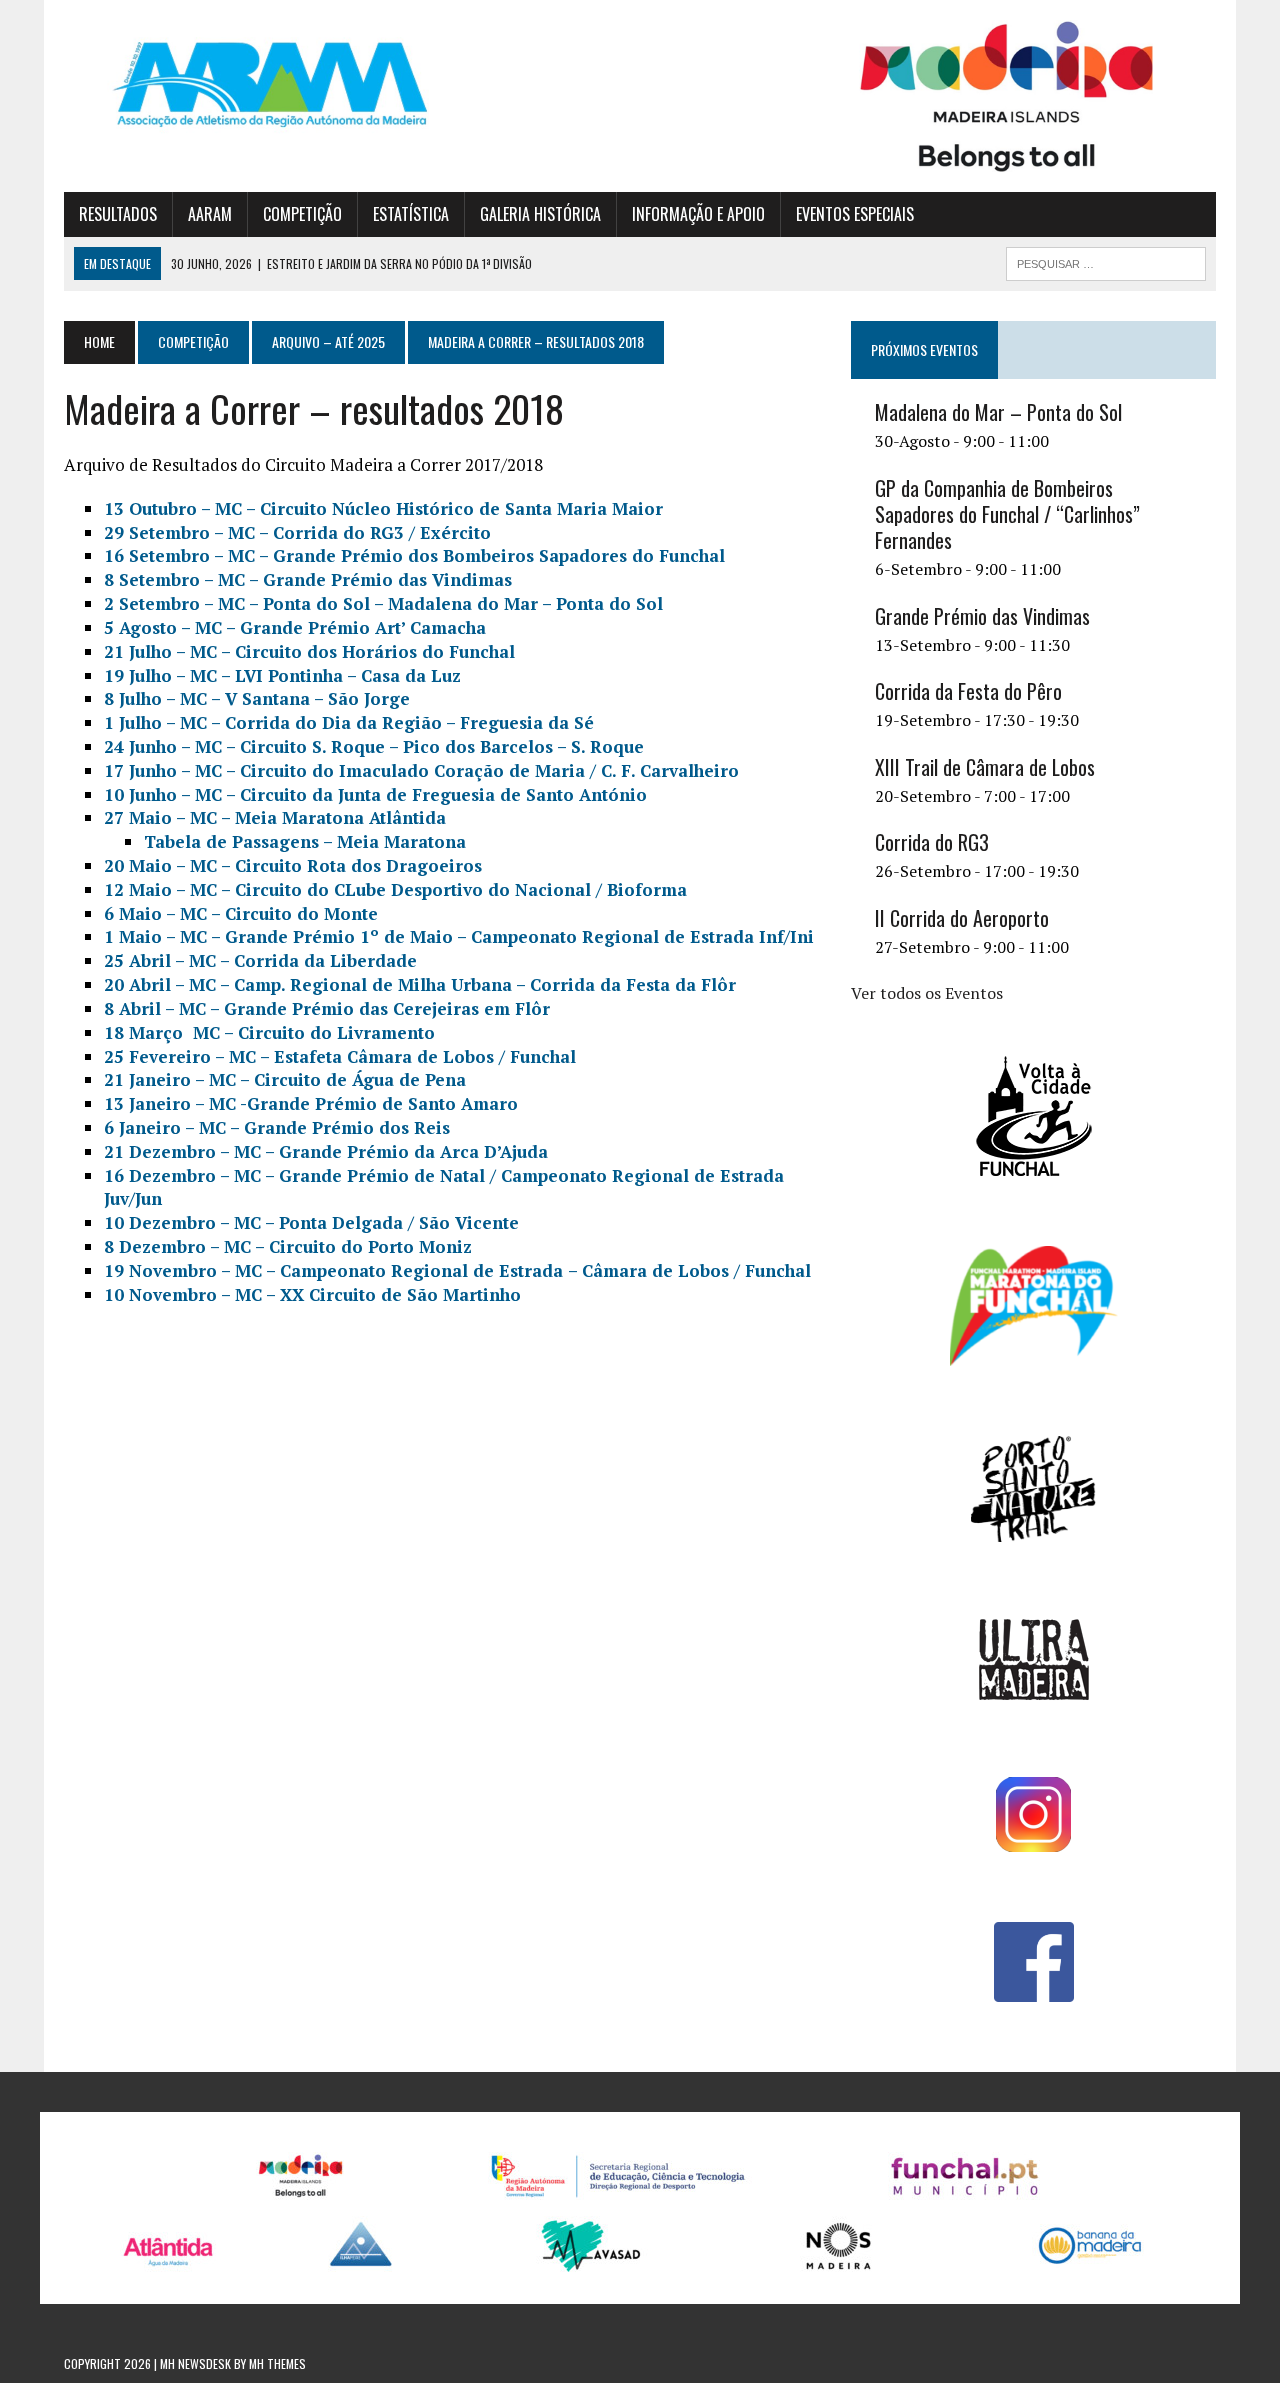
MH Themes (277, 2363)
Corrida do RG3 (932, 842)
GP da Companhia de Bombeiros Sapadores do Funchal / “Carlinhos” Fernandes (1007, 514)
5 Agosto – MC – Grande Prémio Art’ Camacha (295, 627)
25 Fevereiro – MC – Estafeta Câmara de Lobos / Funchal (340, 1056)
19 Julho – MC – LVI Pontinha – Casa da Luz (282, 675)
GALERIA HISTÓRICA (540, 214)
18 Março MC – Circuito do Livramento (269, 1032)
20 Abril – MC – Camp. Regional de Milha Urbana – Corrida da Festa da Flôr (420, 984)
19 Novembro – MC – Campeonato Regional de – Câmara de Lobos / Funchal (457, 1270)
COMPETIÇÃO (302, 214)
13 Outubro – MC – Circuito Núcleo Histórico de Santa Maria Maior (383, 508)
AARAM (210, 214)
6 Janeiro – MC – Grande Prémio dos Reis (277, 1127)
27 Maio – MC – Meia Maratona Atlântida (275, 817)
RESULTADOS (118, 214)
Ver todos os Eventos (927, 993)
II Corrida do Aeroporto (962, 918)
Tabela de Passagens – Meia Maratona (305, 841)
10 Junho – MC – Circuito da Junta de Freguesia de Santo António (375, 794)
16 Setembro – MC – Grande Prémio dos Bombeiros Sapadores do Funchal (414, 555)
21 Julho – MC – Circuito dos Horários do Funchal (309, 651)
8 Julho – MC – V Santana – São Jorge (257, 698)
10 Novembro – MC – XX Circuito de (312, 1294)
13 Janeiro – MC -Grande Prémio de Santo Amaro (311, 1103)
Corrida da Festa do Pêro (968, 691)
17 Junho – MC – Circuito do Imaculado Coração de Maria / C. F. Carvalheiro (421, 770)
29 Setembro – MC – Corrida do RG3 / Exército (297, 532)
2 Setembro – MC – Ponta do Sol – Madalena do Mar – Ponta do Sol (383, 603)
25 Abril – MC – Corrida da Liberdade (260, 960)
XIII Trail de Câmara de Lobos (985, 767)
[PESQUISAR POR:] (1106, 261)
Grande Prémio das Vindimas (982, 616)
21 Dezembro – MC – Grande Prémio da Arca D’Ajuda (326, 1151)
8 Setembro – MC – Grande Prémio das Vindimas (308, 579)
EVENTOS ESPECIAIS (855, 214)
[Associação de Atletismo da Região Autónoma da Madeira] (246, 84)
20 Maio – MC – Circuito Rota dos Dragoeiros (293, 865)
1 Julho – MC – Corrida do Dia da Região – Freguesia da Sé (349, 722)
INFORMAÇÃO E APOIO (698, 214)
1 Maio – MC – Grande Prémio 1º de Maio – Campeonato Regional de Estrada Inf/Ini (459, 936)
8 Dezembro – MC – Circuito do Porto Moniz (288, 1246)
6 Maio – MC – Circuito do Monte (241, 913)
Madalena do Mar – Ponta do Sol (998, 412)
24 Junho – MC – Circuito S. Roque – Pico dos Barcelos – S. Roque (374, 746)
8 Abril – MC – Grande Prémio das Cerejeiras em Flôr (327, 1008)
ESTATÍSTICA (411, 214)
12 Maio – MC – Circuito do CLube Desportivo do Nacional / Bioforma (395, 889)
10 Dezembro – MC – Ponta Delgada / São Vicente (311, 1222)
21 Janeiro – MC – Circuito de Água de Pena (285, 1079)
